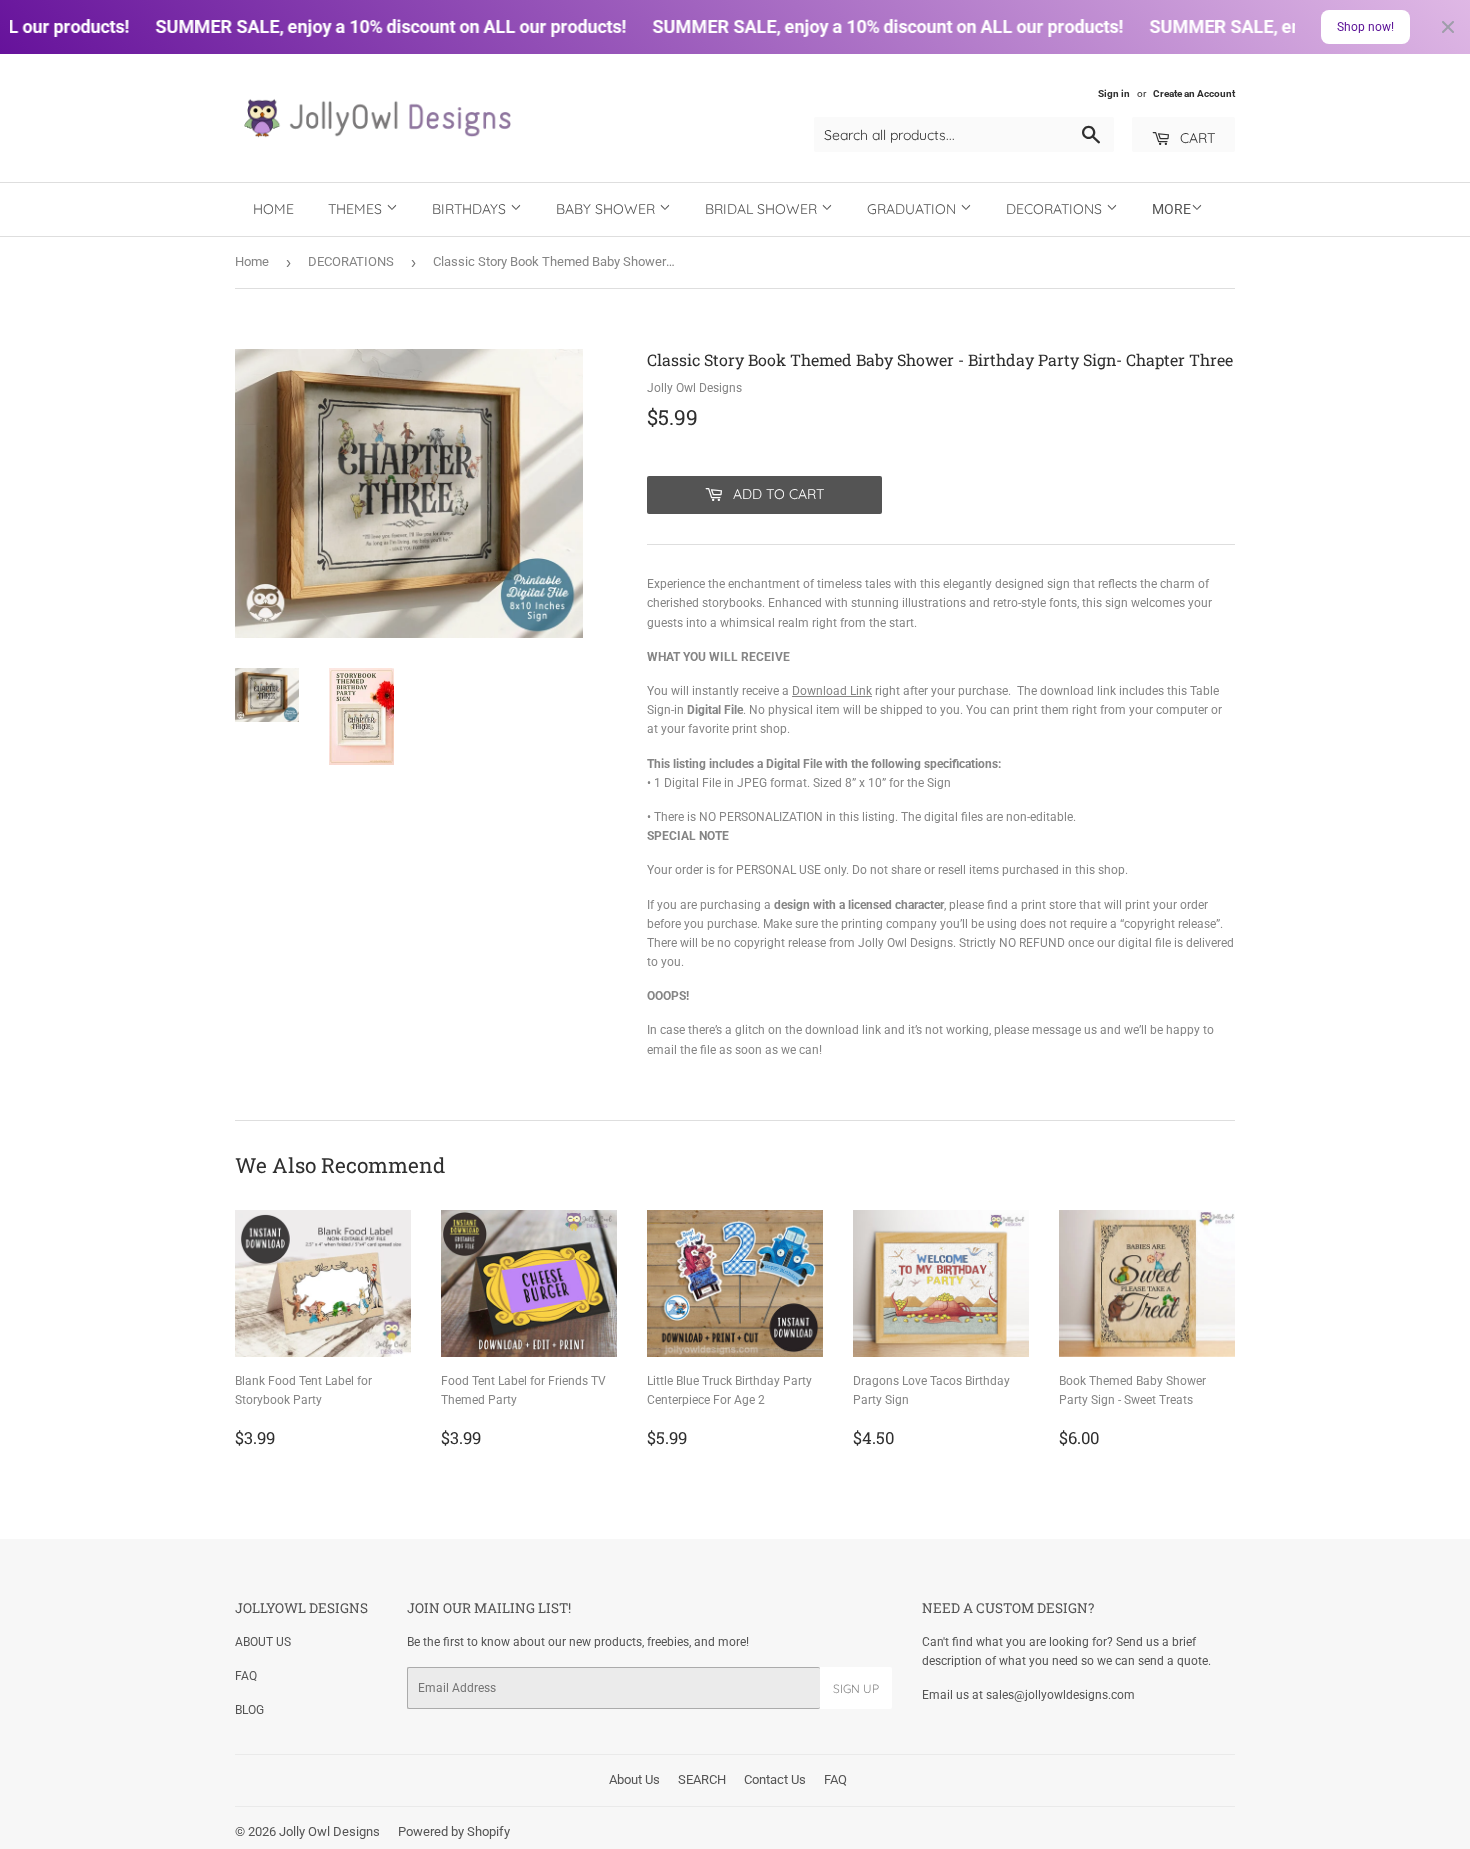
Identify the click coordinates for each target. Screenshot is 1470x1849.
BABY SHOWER (607, 209)
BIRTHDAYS (471, 209)
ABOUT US (263, 1642)
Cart (1195, 138)
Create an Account (1194, 93)
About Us (634, 1779)
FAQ (246, 1676)
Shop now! (1365, 27)
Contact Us (775, 1779)
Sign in (1114, 93)
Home (273, 209)
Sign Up (856, 1688)
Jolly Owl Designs (329, 1831)
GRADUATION (913, 209)
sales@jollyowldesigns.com (1060, 1695)
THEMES (357, 209)
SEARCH (702, 1779)
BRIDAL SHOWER (763, 209)
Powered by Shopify (454, 1831)
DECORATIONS (1056, 209)
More (1171, 209)
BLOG (249, 1710)
